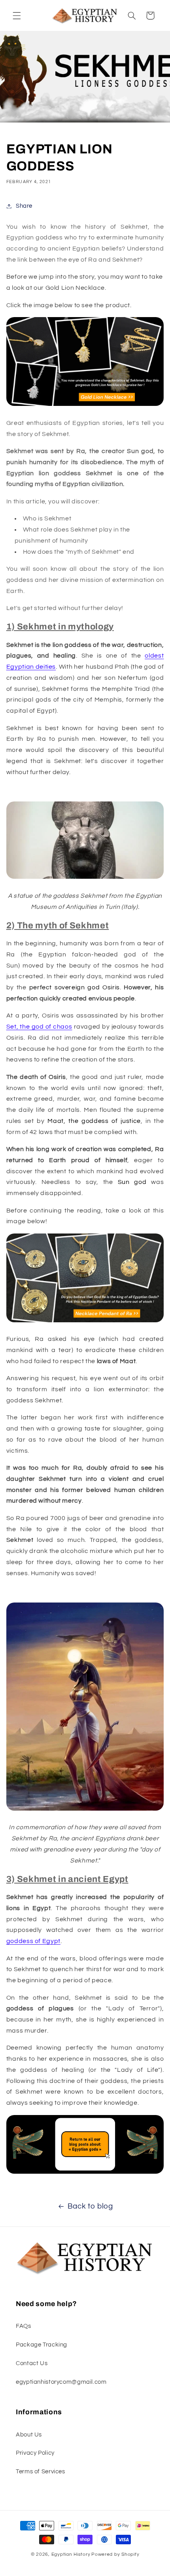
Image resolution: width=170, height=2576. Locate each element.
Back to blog (90, 2206)
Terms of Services (41, 2472)
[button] (17, 15)
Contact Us (32, 2363)
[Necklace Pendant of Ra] (85, 1322)
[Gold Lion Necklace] (85, 405)
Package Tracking (42, 2345)
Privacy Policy (35, 2453)
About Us (29, 2435)
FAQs (24, 2326)
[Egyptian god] (85, 2173)
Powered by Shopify (115, 2554)
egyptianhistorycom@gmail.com (61, 2382)
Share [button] (24, 206)
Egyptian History (71, 2554)
